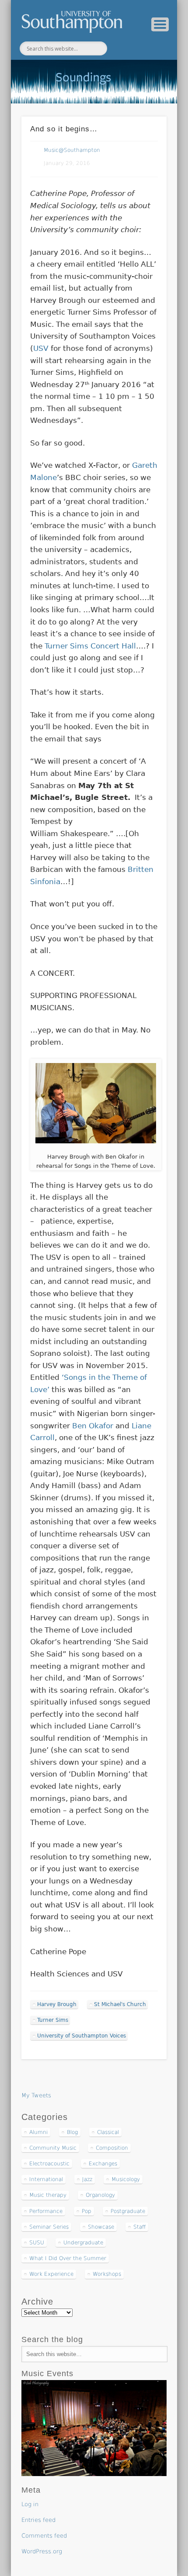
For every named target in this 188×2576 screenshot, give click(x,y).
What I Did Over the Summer (68, 2258)
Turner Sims (53, 2020)
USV (41, 348)
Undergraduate (83, 2243)
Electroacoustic (49, 2164)
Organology (100, 2195)
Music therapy (48, 2195)
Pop (87, 2211)
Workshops (107, 2274)
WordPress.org (42, 2551)
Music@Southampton (72, 150)
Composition (112, 2148)
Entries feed (38, 2520)
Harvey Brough (57, 2004)
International (46, 2179)
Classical (108, 2132)
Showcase (101, 2227)
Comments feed (44, 2536)
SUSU (37, 2243)
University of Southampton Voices (82, 2036)
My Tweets (36, 2095)
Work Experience (51, 2274)
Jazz (87, 2179)
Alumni (38, 2132)
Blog (72, 2132)
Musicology (126, 2179)
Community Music (53, 2148)
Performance (46, 2211)
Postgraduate (128, 2211)
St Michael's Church (120, 2004)
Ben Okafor (93, 1426)
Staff (139, 2227)
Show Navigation (160, 24)
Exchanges (103, 2164)
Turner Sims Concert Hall (90, 646)
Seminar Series (49, 2227)
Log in (30, 2504)
